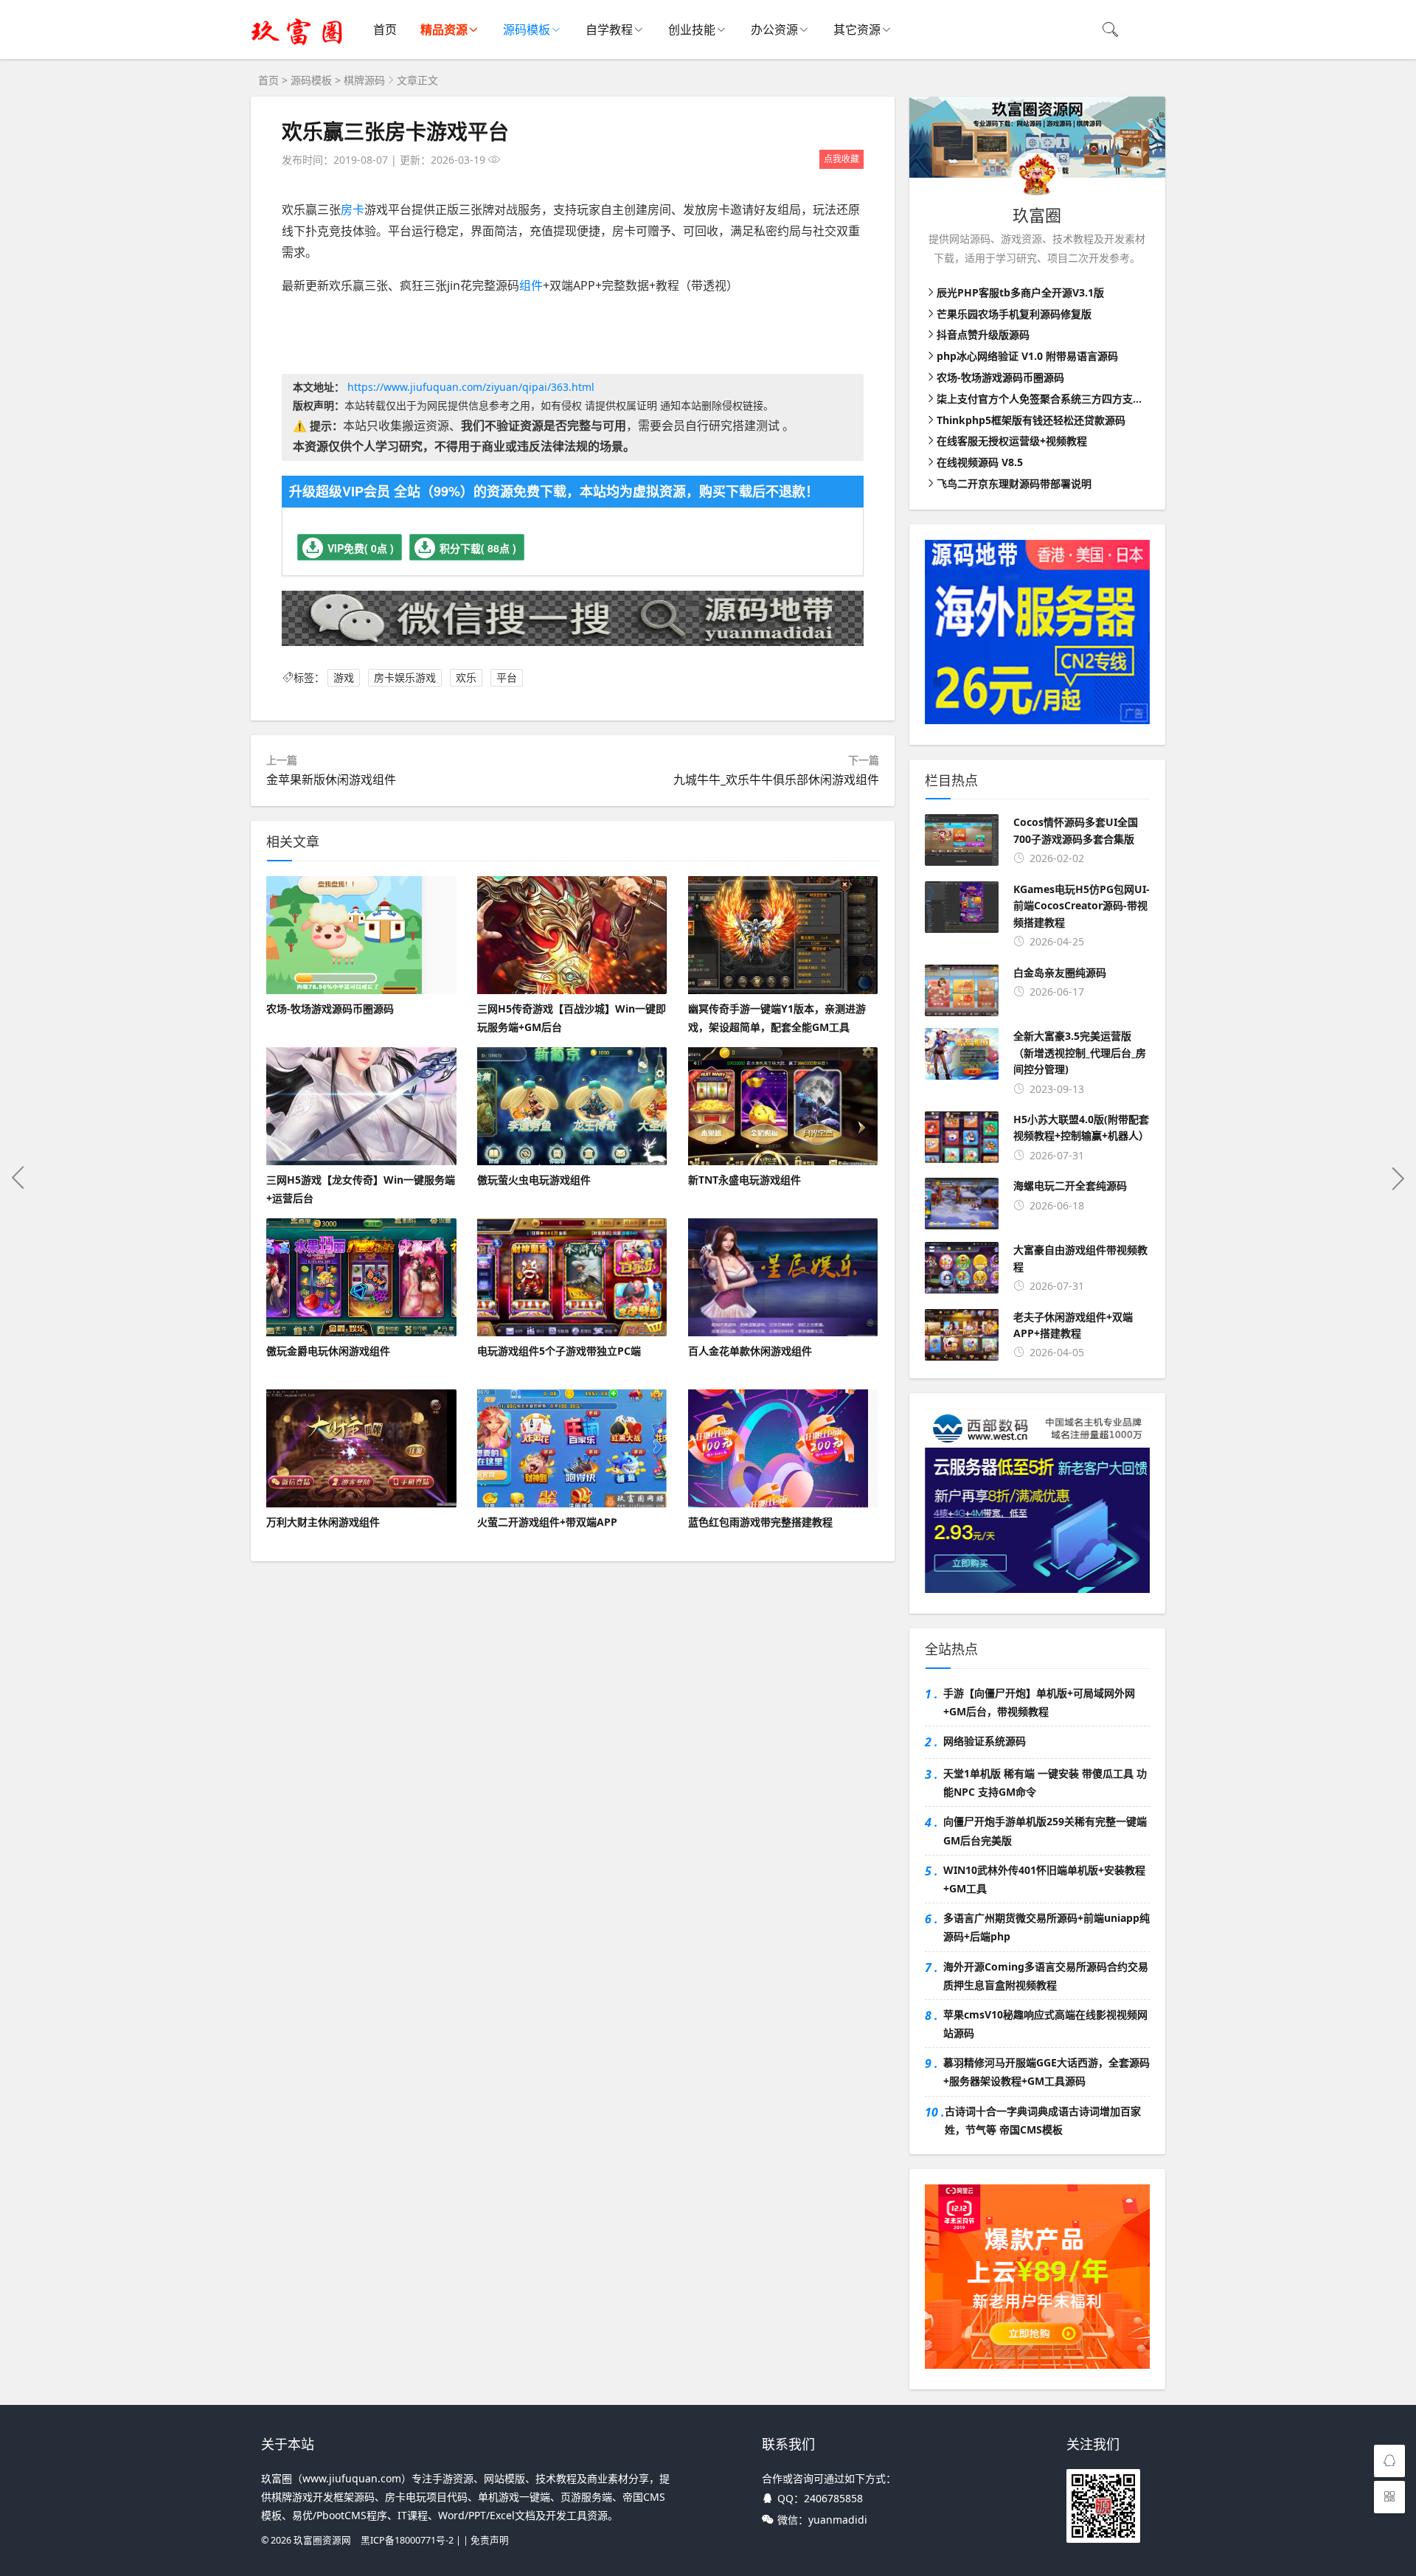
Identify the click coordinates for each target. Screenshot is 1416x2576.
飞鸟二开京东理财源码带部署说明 (1014, 483)
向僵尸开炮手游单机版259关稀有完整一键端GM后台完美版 (1045, 1830)
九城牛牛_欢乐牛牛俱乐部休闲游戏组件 (776, 780)
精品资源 (444, 29)
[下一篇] (1398, 1178)
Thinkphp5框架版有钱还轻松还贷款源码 (1031, 420)
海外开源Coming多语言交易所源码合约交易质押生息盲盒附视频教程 (1046, 1976)
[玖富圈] (297, 45)
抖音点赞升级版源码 (983, 334)
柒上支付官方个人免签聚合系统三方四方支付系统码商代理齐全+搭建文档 (1105, 399)
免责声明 (490, 2540)
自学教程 (609, 29)
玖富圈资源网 (322, 2540)
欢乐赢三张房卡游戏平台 (395, 131)
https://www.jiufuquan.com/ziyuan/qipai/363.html (471, 387)
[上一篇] (18, 1178)
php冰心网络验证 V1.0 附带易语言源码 (1027, 356)
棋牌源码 (364, 80)
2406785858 (833, 2498)
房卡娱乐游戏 (405, 677)
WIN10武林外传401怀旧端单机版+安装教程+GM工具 (1044, 1879)
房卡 (353, 209)
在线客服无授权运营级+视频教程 (1012, 441)
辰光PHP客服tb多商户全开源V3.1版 (1020, 292)
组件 (531, 285)
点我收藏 (841, 159)
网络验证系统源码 (985, 1741)
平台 (507, 677)
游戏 (344, 677)
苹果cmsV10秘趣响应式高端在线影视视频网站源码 (1045, 2024)
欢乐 (466, 677)
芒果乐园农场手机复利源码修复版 (1014, 314)
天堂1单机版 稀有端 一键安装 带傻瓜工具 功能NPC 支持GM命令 (1045, 1782)
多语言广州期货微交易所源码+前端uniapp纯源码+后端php (1047, 1927)
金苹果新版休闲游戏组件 (331, 780)
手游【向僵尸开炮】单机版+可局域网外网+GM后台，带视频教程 (1039, 1702)
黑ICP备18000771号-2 (407, 2540)
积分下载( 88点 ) (478, 548)
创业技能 (692, 29)
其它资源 (857, 29)
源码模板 (527, 29)
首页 (385, 29)
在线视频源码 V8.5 (980, 462)
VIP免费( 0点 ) (361, 548)
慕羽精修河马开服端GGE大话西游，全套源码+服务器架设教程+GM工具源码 (1047, 2072)
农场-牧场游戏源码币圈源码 (1000, 377)
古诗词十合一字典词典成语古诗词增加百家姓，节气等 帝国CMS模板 (1043, 2120)
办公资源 (774, 29)
